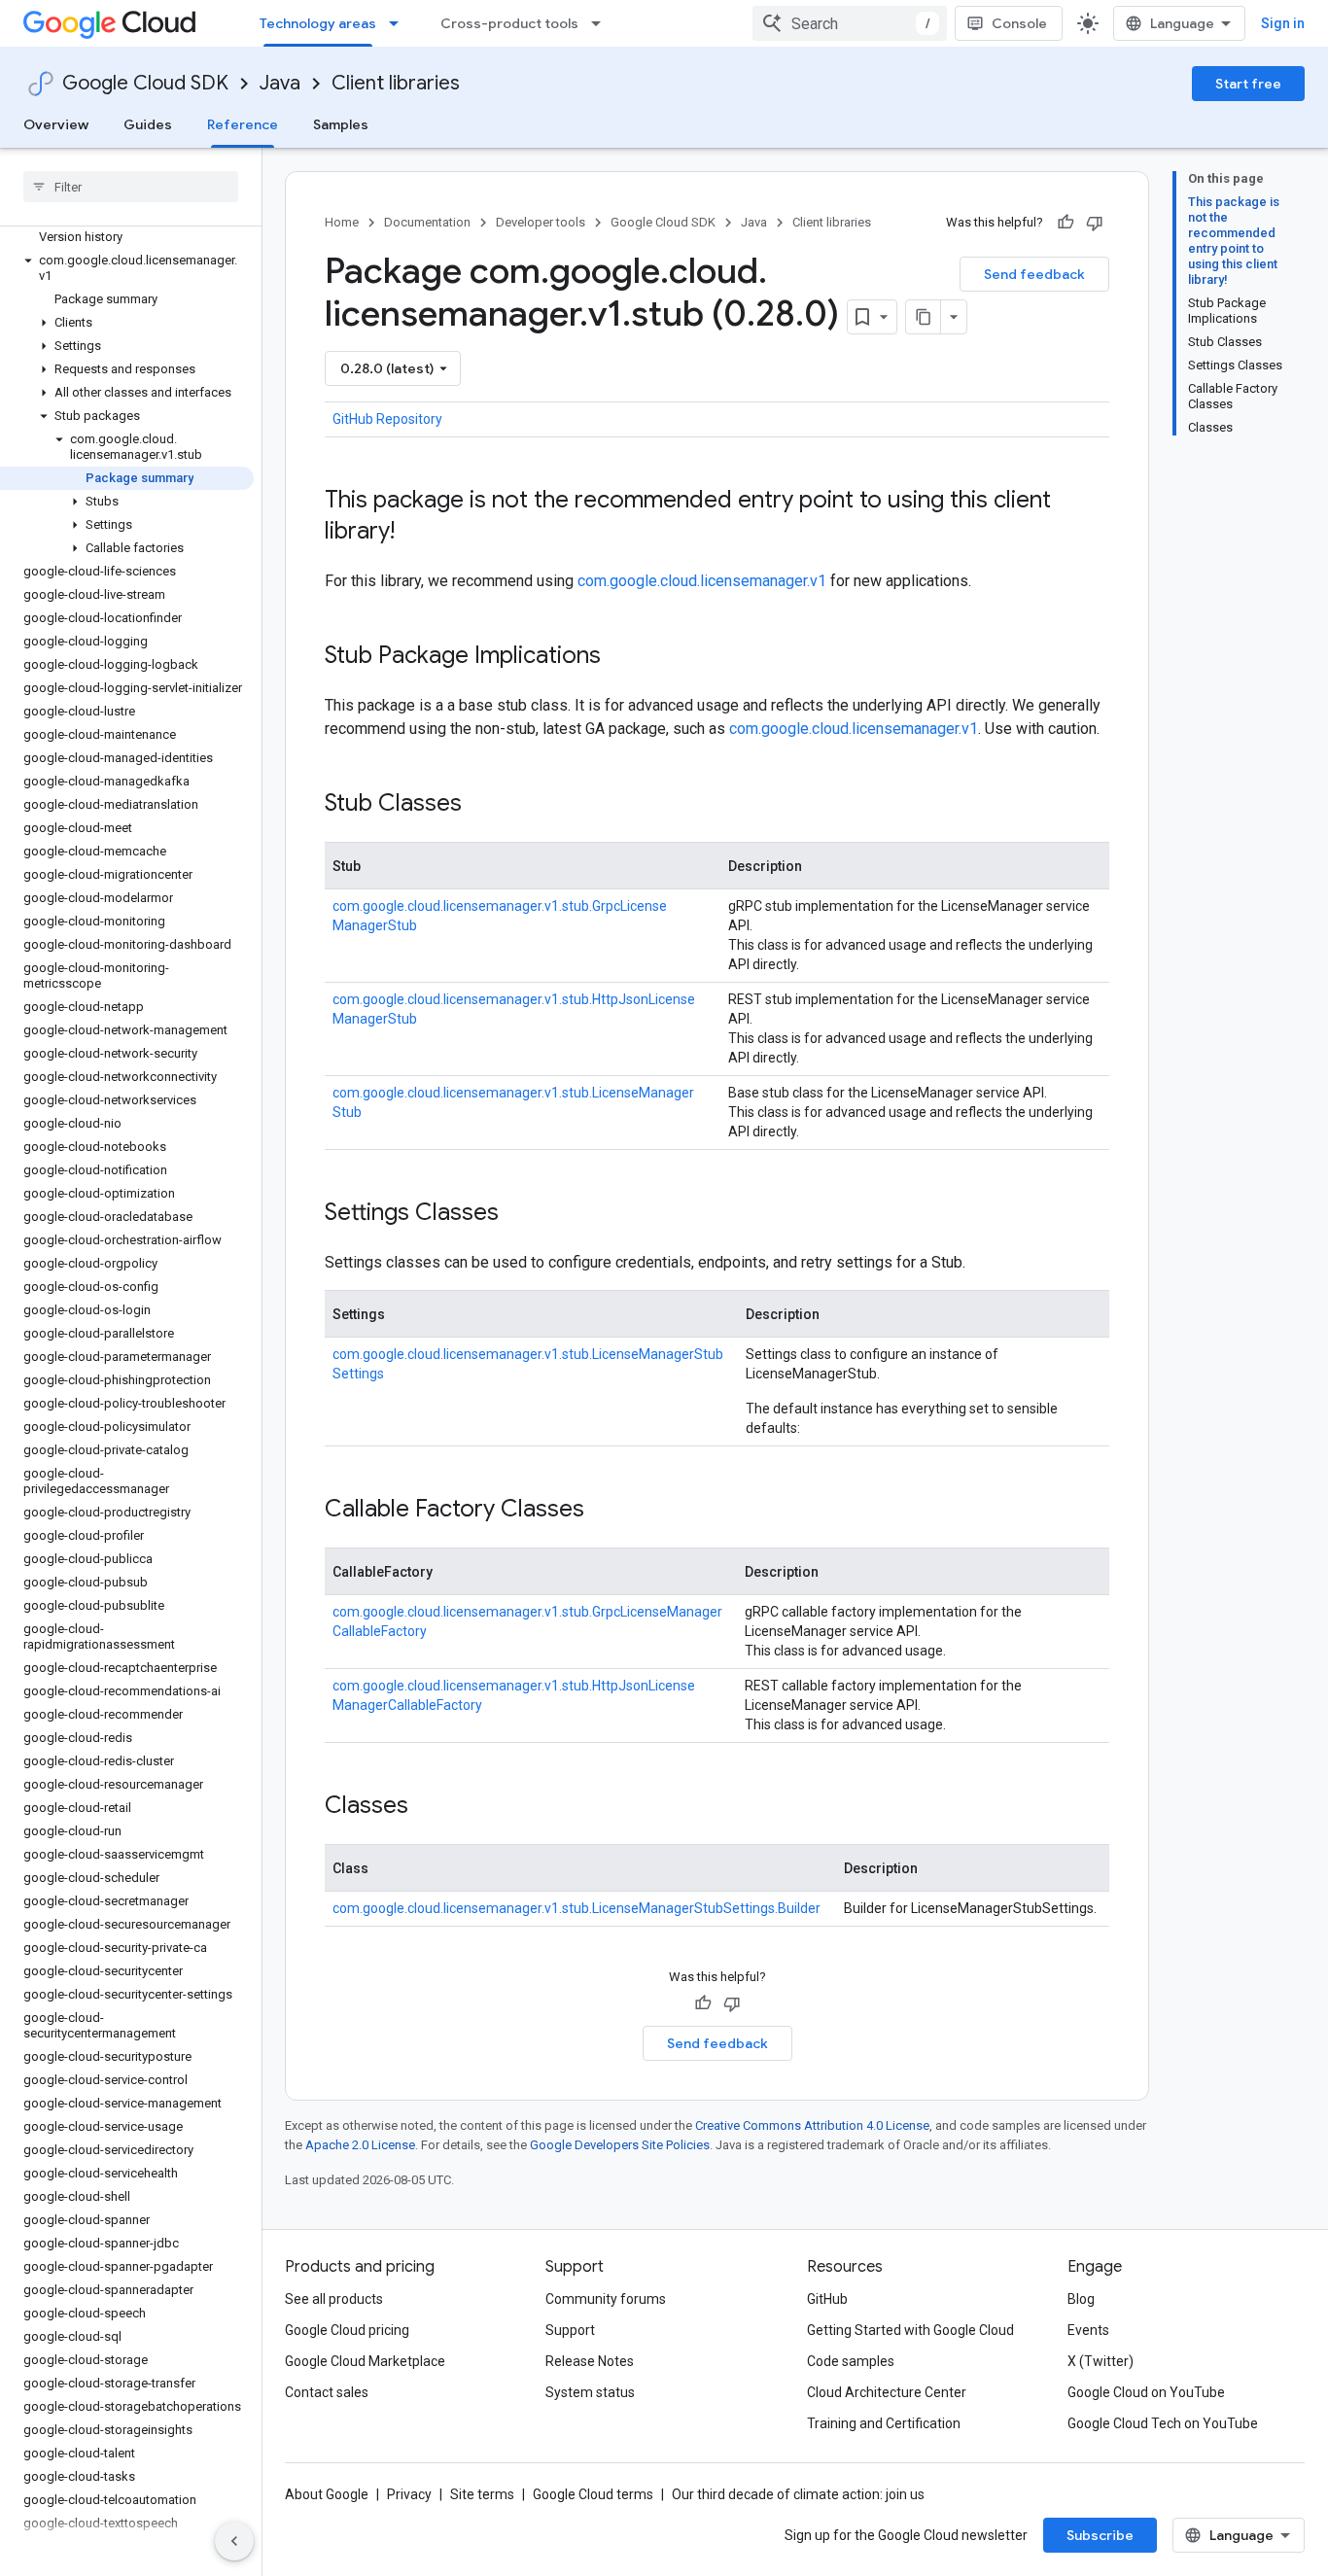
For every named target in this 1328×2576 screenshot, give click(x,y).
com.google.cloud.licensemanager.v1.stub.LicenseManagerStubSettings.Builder (577, 1908)
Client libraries (396, 83)
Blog (1081, 2299)
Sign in (1283, 23)
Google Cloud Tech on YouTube (1163, 2423)
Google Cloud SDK (145, 83)
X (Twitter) (1101, 2361)
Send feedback (1034, 274)
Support (570, 2330)
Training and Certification (884, 2423)
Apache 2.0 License (360, 2145)
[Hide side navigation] (234, 2541)
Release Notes (590, 2361)
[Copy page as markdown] (924, 317)
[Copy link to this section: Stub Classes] (481, 805)
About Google (327, 2494)
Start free (1248, 84)
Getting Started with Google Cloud (910, 2330)
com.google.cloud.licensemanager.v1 (702, 581)
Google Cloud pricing (347, 2330)
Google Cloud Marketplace (365, 2361)
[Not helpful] (1095, 223)
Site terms (482, 2494)
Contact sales (327, 2392)
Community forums (606, 2299)
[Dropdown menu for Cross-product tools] (602, 23)
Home (342, 222)
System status (590, 2392)
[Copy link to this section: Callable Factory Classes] (604, 1511)
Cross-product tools (509, 23)
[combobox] (850, 23)
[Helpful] (1066, 223)
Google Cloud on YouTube (1146, 2392)
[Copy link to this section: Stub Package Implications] (620, 657)
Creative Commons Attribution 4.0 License (812, 2125)
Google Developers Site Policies (620, 2145)
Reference (243, 124)
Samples (341, 124)
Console (1019, 23)
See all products (334, 2299)
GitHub (827, 2299)
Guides (148, 124)
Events (1088, 2330)
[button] (127, 268)
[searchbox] (131, 187)
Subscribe (1100, 2535)
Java (280, 83)
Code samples (851, 2361)
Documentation (427, 222)
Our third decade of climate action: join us (798, 2494)
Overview (56, 124)
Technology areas (318, 23)
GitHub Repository (387, 419)
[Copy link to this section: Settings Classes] (518, 1214)
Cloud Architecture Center (887, 2392)
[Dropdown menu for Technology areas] (400, 23)
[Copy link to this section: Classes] (428, 1807)
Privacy (409, 2494)
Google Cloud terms (593, 2494)
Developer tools (541, 222)
